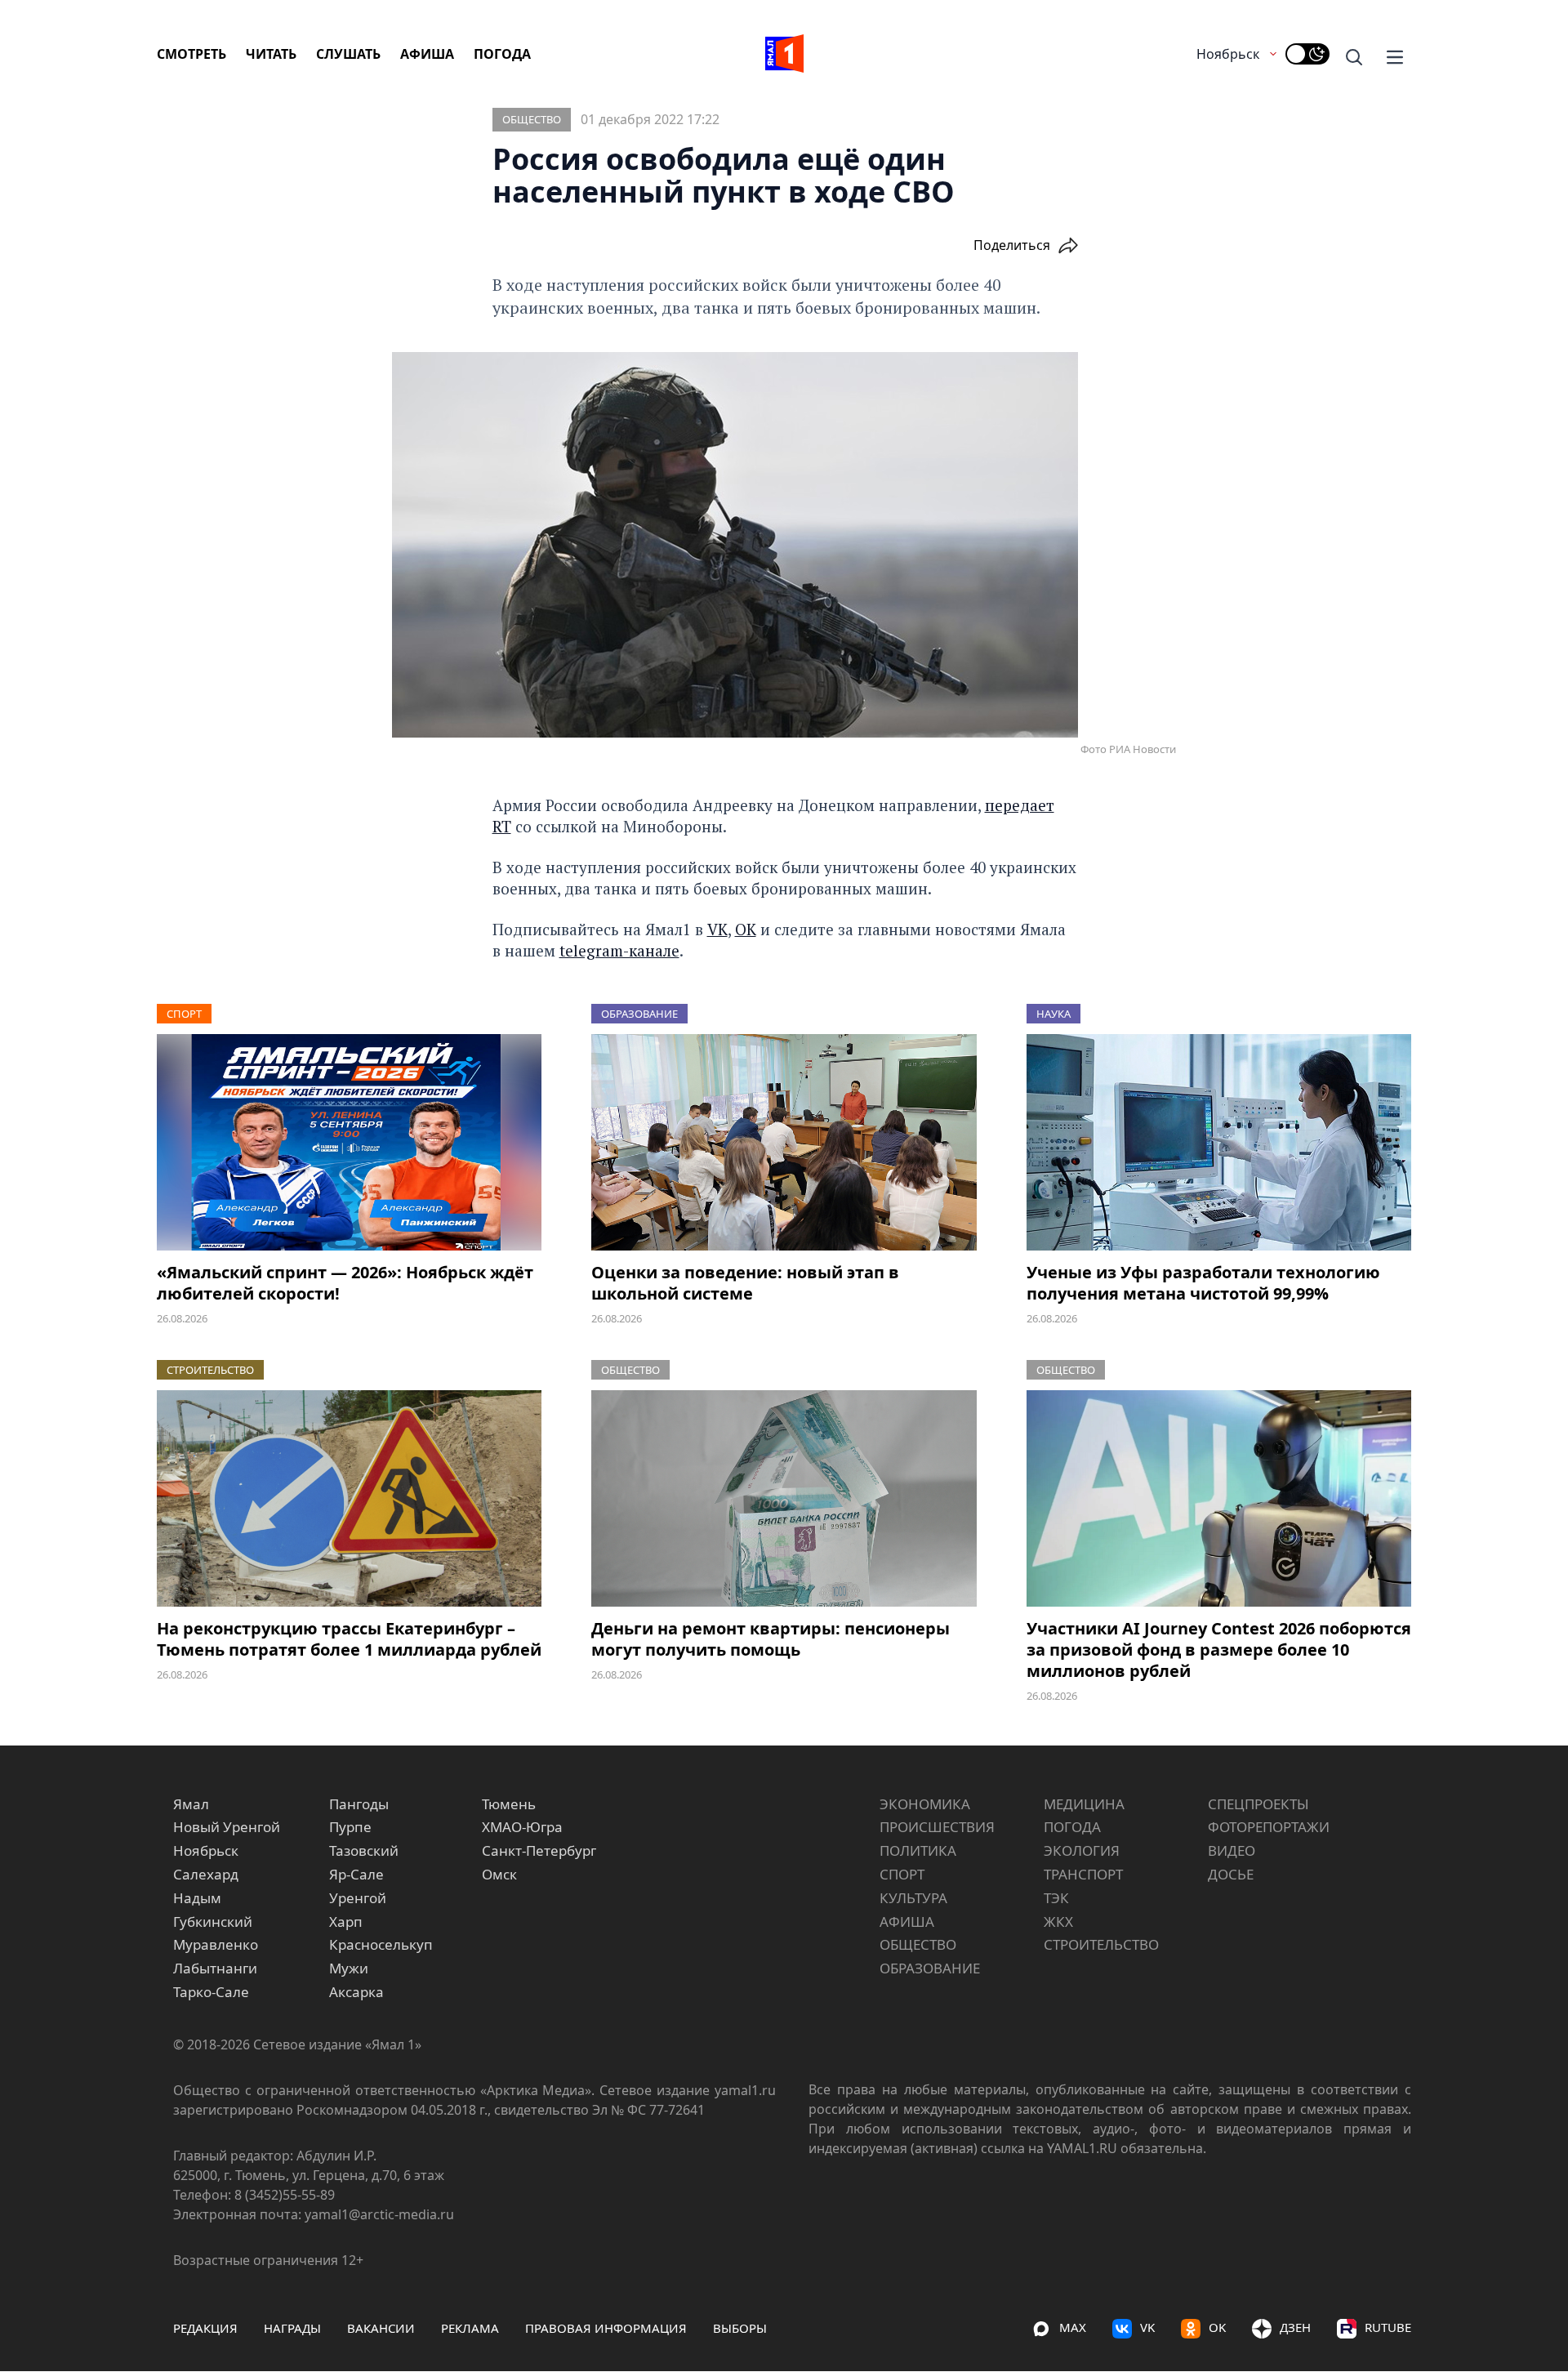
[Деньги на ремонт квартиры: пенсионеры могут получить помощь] (784, 1498)
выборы (740, 2328)
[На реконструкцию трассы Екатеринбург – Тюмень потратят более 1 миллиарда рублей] (349, 1498)
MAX (1073, 2327)
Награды (292, 2328)
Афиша (427, 54)
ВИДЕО (1232, 1850)
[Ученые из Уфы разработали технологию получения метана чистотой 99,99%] (1219, 1142)
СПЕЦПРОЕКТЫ (1258, 1804)
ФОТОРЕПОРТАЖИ (1269, 1827)
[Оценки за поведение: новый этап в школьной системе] (784, 1142)
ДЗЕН (1295, 2327)
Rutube (1388, 2327)
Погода (502, 54)
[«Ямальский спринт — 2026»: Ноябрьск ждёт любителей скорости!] (349, 1142)
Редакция (205, 2328)
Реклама (470, 2328)
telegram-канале (619, 950)
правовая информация (606, 2328)
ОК (746, 929)
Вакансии (381, 2328)
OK (1217, 2327)
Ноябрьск (1228, 54)
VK (717, 929)
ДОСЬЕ (1231, 1874)
